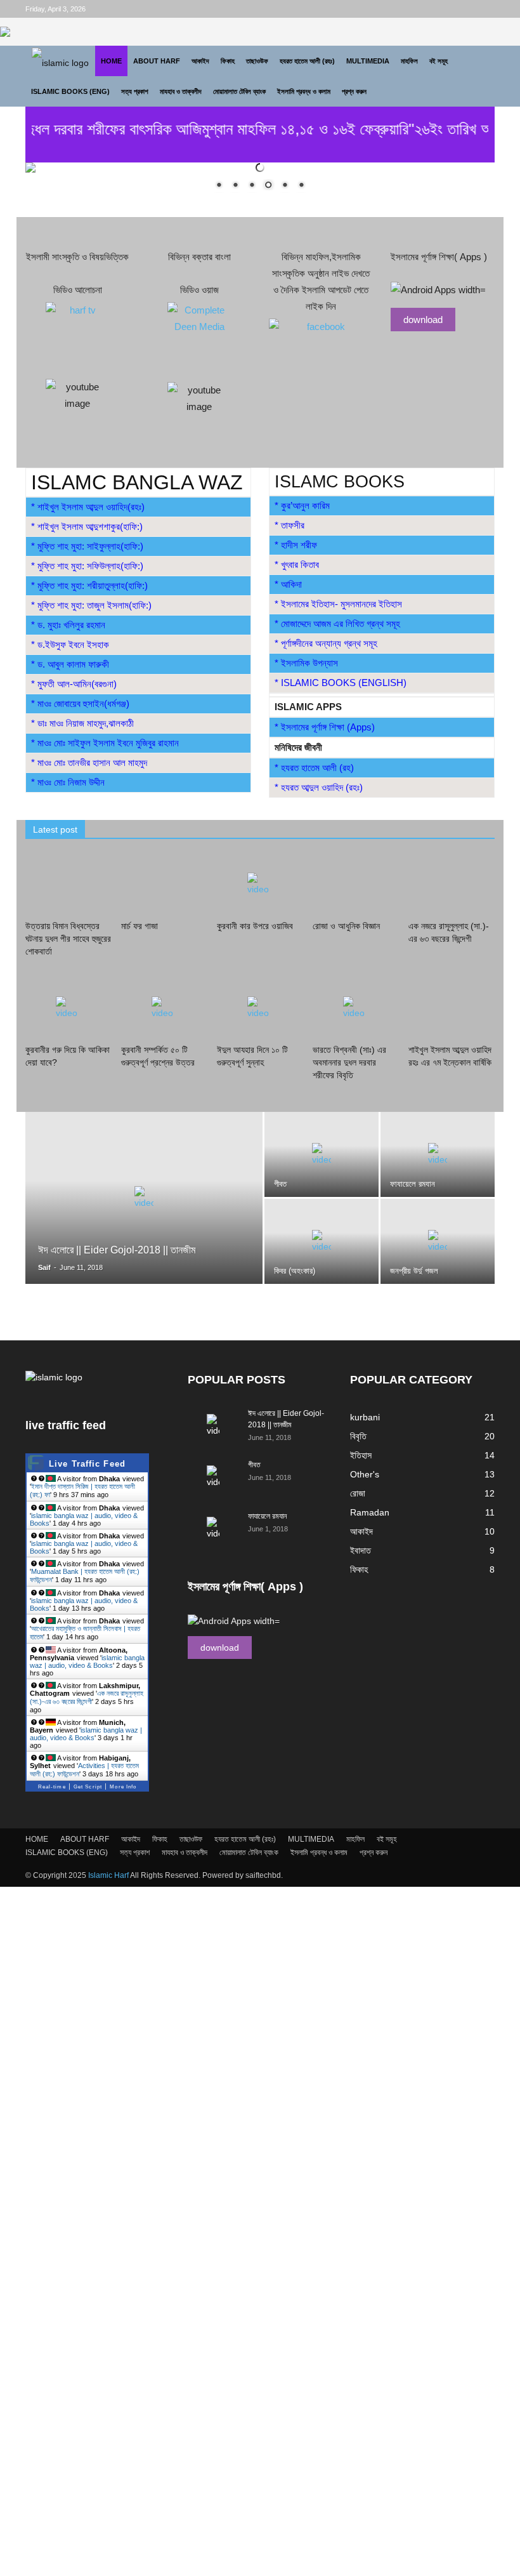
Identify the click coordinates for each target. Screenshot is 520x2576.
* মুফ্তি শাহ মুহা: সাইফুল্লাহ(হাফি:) (87, 546)
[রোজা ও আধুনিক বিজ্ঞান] (356, 885)
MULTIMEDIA (368, 61)
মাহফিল (409, 61)
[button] (479, 76)
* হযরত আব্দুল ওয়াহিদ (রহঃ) (319, 787)
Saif (44, 1267)
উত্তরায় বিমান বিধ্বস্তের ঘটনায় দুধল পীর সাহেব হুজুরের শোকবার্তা (68, 939)
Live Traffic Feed (87, 1464)
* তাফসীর (289, 525)
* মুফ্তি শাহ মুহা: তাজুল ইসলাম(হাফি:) (91, 605)
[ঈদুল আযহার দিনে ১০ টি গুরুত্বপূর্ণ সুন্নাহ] (260, 1010)
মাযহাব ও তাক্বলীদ (181, 91)
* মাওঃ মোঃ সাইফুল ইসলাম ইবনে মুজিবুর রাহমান (105, 743)
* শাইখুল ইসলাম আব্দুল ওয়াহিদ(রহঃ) (88, 507)
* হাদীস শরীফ (296, 545)
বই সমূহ (439, 61)
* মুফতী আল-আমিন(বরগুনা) (74, 684)
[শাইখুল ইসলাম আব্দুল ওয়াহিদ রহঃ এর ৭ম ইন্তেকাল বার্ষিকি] (452, 1010)
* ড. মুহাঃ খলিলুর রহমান (68, 625)
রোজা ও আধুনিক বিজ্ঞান (346, 926)
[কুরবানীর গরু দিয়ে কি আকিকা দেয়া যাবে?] (68, 1010)
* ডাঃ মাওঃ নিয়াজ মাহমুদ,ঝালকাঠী (82, 723)
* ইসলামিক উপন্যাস (306, 663)
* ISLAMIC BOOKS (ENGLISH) (341, 683)
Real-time (52, 1787)
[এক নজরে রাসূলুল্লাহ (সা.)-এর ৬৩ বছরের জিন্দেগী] (452, 885)
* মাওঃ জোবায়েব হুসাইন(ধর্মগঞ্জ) (80, 703)
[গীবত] (322, 1154)
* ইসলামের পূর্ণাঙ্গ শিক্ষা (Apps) (325, 727)
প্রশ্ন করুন (354, 91)
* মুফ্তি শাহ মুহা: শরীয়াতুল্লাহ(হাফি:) (89, 585)
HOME (111, 61)
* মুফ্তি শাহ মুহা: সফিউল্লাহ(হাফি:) (87, 566)
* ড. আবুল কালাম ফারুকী (70, 664)
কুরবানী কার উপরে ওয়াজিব (255, 926)
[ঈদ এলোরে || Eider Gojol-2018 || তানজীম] (144, 1215)
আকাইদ (200, 61)
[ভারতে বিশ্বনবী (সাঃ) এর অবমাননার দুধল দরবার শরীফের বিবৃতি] (356, 1010)
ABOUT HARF (157, 61)
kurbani (365, 1417)
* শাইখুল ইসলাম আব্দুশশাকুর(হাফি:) (87, 526)
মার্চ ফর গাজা (140, 926)
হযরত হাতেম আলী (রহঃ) (307, 61)
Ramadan (370, 1512)
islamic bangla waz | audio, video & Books (87, 1661)
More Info (123, 1787)
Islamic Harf (108, 1875)
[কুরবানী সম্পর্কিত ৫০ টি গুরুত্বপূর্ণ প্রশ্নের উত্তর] (164, 1010)
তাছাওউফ (257, 61)
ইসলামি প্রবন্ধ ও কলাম (304, 91)
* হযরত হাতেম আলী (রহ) (314, 768)
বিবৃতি (358, 1436)
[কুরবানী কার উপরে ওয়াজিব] (260, 885)
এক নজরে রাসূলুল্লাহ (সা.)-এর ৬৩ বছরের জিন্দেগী (87, 1697)
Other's (365, 1474)
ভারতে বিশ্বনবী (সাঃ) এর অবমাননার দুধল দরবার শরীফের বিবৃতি (349, 1062)
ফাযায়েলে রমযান (267, 1516)
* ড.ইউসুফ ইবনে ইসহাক (70, 644)
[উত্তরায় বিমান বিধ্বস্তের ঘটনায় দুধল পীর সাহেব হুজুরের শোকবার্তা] (68, 885)
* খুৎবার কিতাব (297, 565)
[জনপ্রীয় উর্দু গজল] (438, 1241)
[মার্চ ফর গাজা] (164, 885)
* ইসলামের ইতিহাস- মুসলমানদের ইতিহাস (338, 604)
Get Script (88, 1787)
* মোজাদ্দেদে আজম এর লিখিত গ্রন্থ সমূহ (337, 624)
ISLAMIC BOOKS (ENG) (70, 91)
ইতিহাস (361, 1455)
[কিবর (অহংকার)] (322, 1241)
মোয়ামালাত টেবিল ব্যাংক (239, 91)
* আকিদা (288, 584)
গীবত (254, 1465)
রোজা (358, 1493)
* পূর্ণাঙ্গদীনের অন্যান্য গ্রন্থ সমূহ (326, 643)
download (423, 320)
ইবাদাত (361, 1550)
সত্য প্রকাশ (135, 91)
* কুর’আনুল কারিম (302, 505)
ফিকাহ (228, 61)
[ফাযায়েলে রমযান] (438, 1154)
